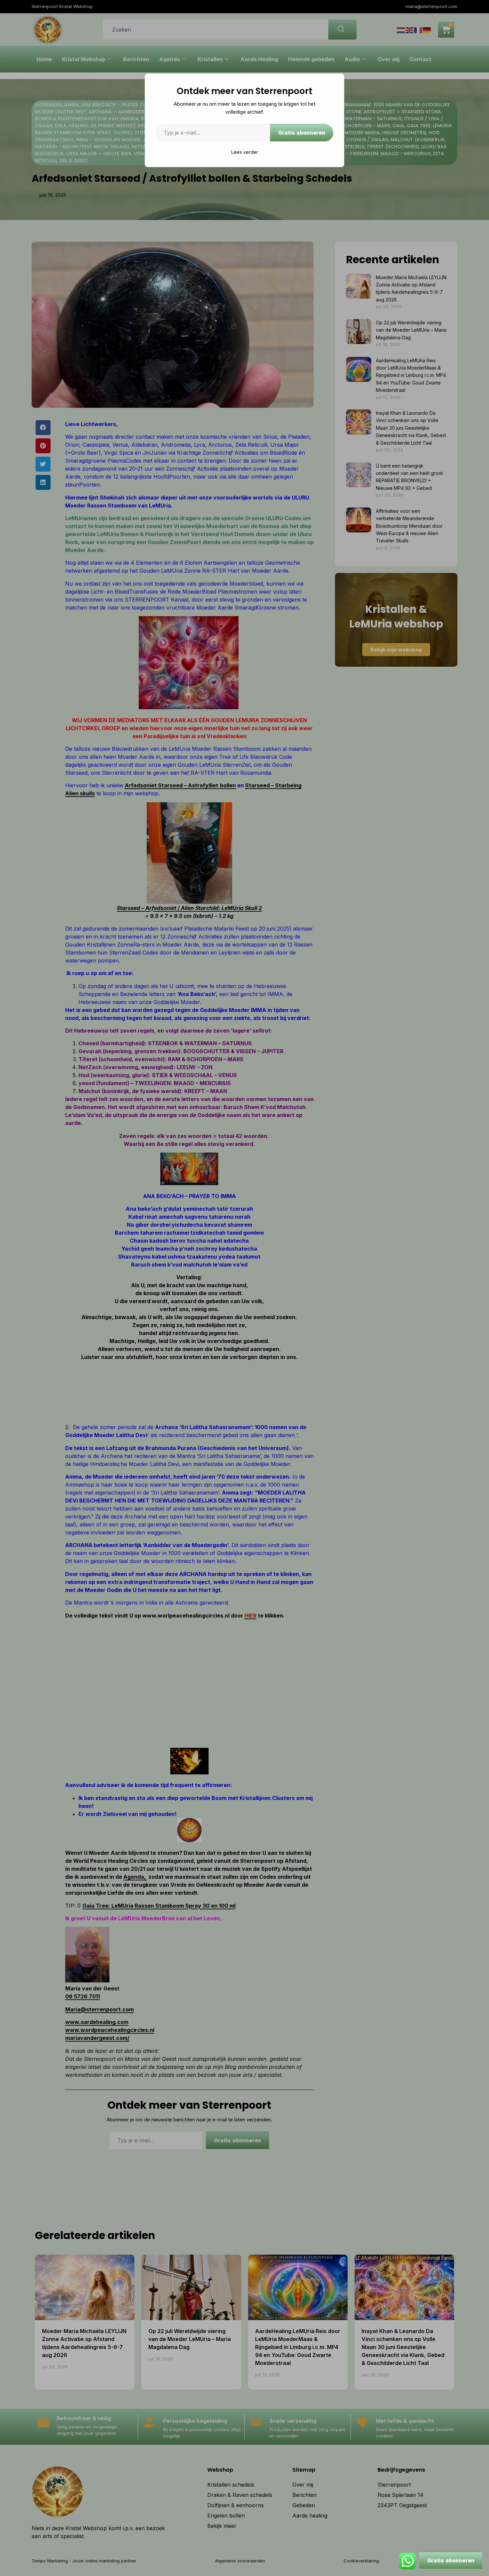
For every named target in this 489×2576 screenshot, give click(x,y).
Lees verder (245, 152)
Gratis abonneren (302, 133)
